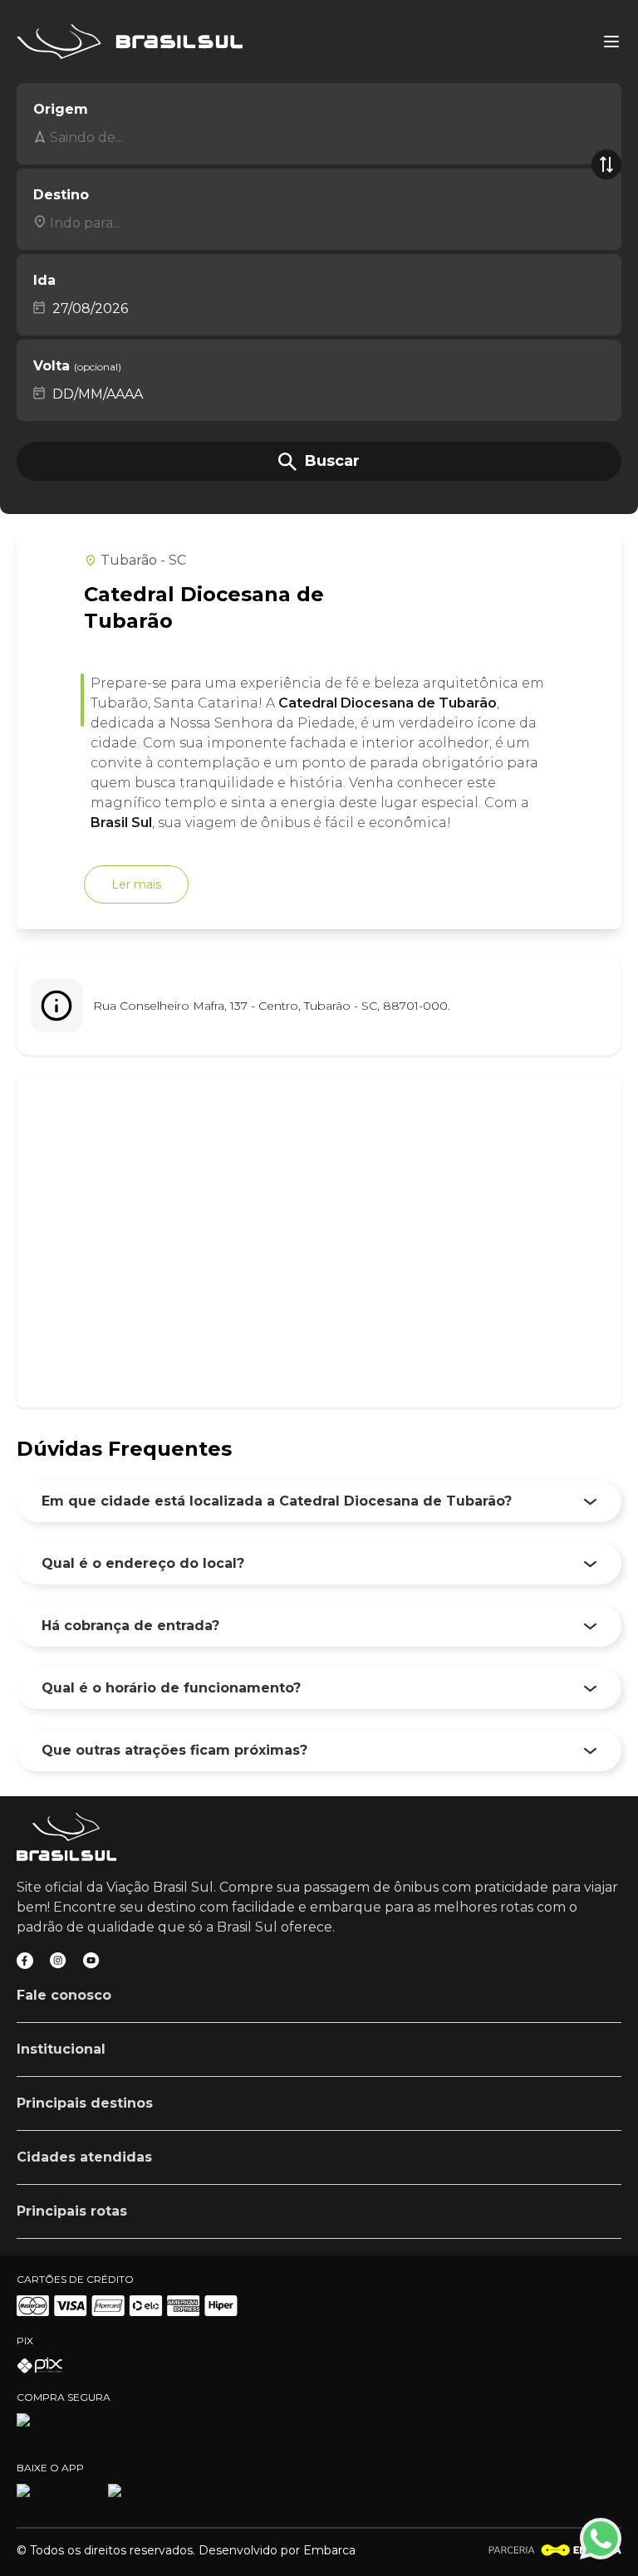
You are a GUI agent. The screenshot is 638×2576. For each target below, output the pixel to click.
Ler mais (136, 884)
